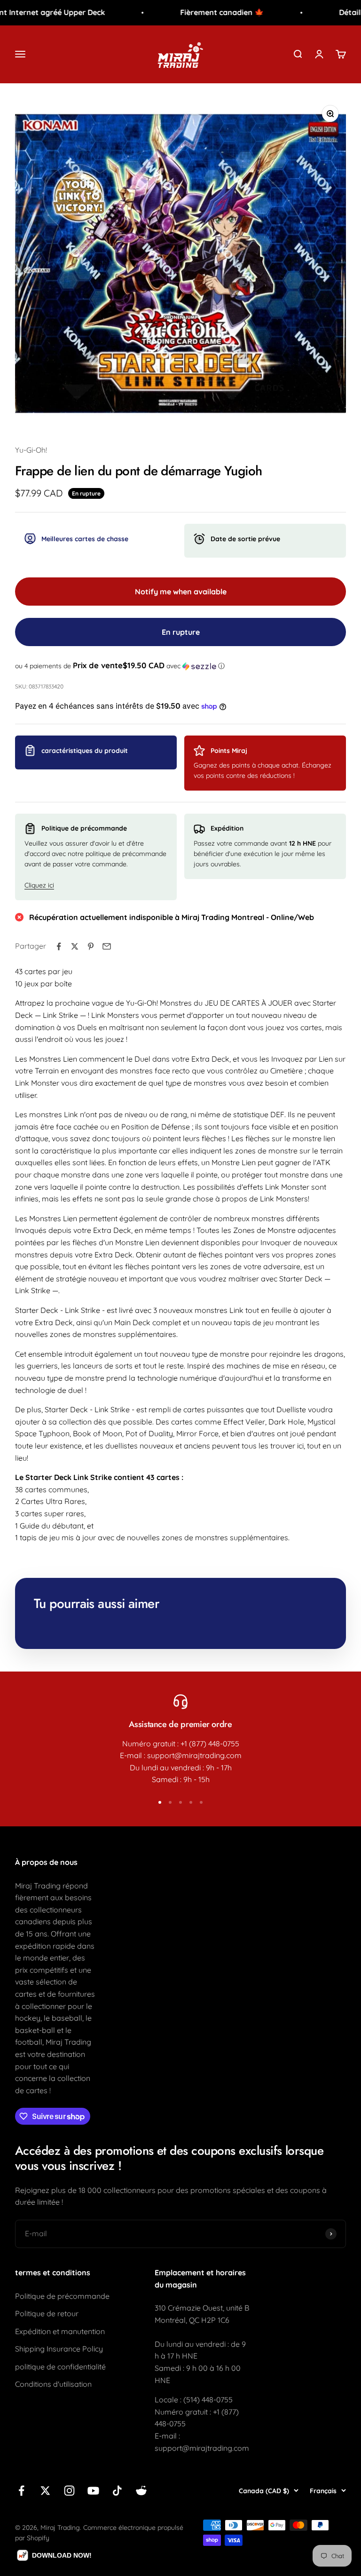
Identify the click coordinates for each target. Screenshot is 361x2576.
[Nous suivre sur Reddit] (141, 2491)
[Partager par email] (107, 946)
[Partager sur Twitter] (75, 946)
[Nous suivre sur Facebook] (21, 2491)
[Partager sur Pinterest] (91, 946)
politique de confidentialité (60, 2367)
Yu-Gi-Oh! (31, 450)
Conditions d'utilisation (53, 2384)
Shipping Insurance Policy (59, 2349)
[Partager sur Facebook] (59, 946)
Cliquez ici (39, 885)
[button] (180, 666)
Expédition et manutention (60, 2331)
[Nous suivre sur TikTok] (117, 2491)
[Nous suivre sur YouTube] (93, 2491)
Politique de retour (47, 2313)
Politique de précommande (62, 2296)
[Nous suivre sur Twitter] (45, 2491)
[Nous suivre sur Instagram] (69, 2491)
